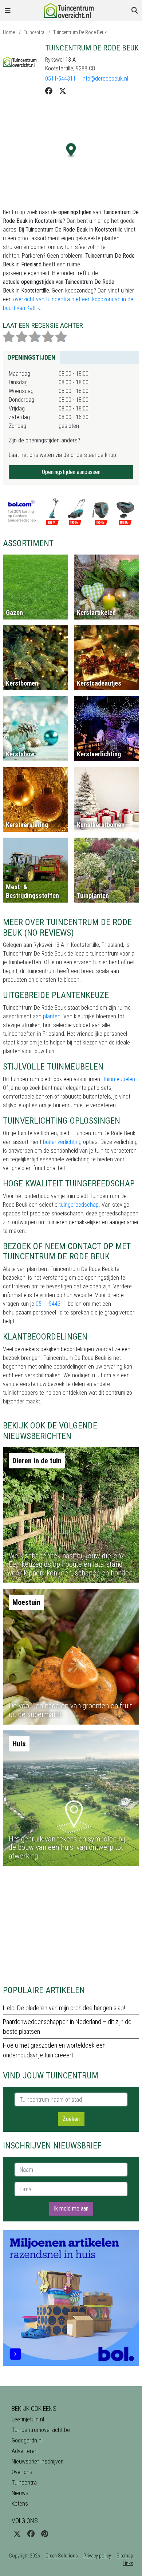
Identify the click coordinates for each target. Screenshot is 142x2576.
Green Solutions (62, 2556)
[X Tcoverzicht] (17, 2534)
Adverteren (25, 2451)
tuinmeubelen (119, 1079)
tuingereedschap (79, 1205)
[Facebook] (49, 91)
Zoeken (71, 2119)
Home (9, 32)
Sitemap (125, 2556)
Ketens (20, 2504)
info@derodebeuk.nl (105, 79)
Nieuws (20, 2493)
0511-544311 (60, 79)
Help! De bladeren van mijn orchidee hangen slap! (64, 2008)
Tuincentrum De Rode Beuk (80, 32)
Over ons (22, 2472)
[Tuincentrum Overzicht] (71, 10)
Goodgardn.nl (27, 2440)
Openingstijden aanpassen (71, 472)
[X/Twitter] (63, 91)
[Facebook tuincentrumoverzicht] (31, 2534)
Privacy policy (97, 2556)
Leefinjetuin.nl (28, 2419)
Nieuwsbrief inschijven (38, 2461)
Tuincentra (34, 32)
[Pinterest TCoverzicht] (45, 2534)
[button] (71, 150)
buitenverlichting (62, 1142)
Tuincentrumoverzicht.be (41, 2430)
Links (128, 2563)
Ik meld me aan (71, 2209)
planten (52, 1016)
